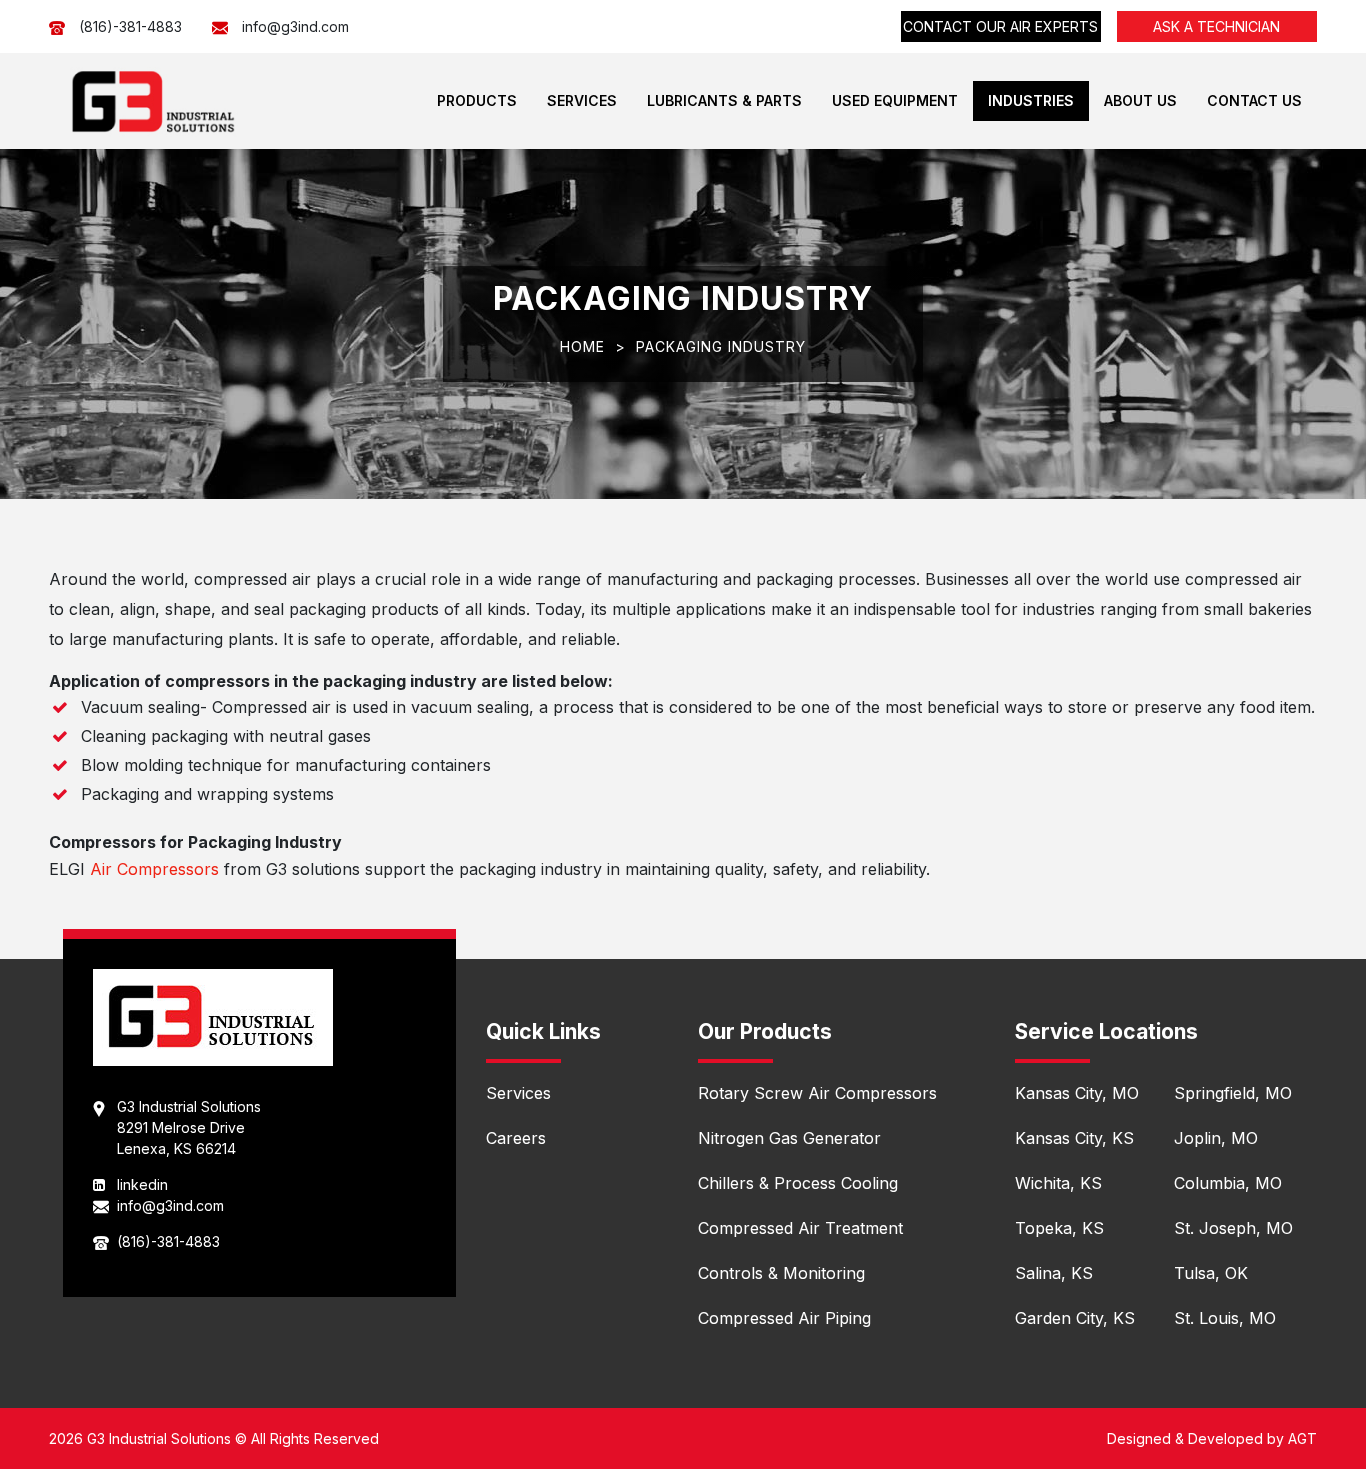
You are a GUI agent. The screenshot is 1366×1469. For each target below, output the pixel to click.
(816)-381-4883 (130, 26)
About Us (1140, 100)
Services (582, 100)
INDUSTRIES (1031, 100)
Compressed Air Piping (784, 1318)
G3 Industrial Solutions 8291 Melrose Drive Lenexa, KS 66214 (189, 1127)
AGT (1302, 1438)
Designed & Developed (1185, 1438)
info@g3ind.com (295, 26)
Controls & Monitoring (781, 1273)
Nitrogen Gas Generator (789, 1138)
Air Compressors (157, 869)
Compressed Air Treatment (800, 1228)
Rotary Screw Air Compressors (817, 1093)
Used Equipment (895, 100)
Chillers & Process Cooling (798, 1183)
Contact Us (1254, 100)
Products (477, 100)
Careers (516, 1138)
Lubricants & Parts (724, 100)
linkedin (142, 1184)
